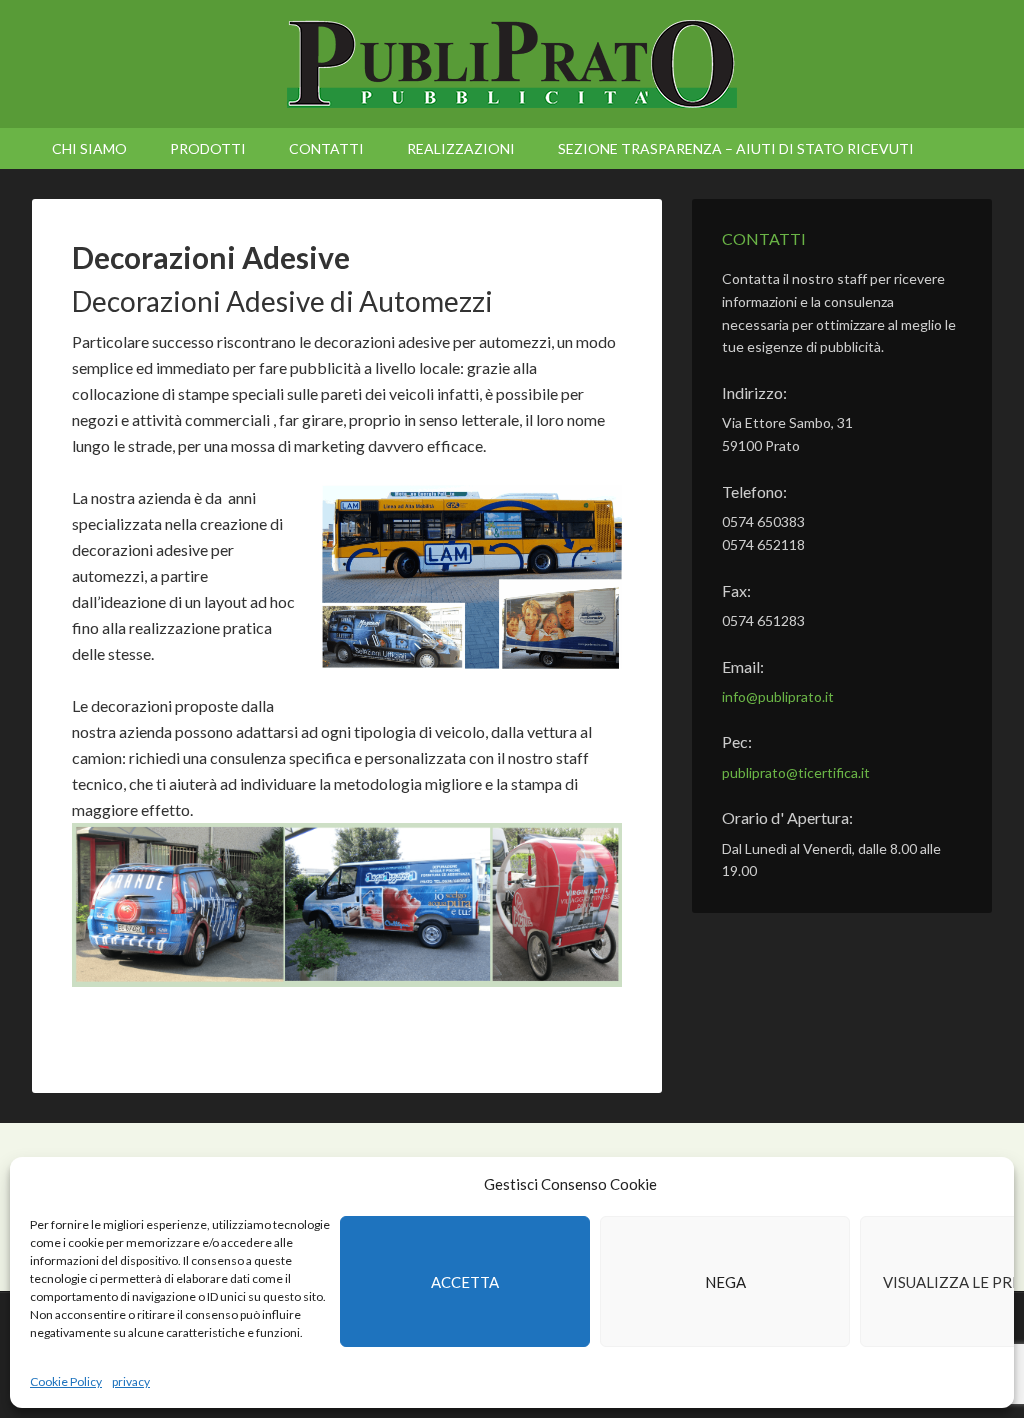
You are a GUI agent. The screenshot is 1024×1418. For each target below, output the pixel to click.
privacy (131, 1381)
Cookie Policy (66, 1381)
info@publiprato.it (778, 696)
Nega (725, 1282)
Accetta (465, 1282)
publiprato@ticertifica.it (796, 772)
